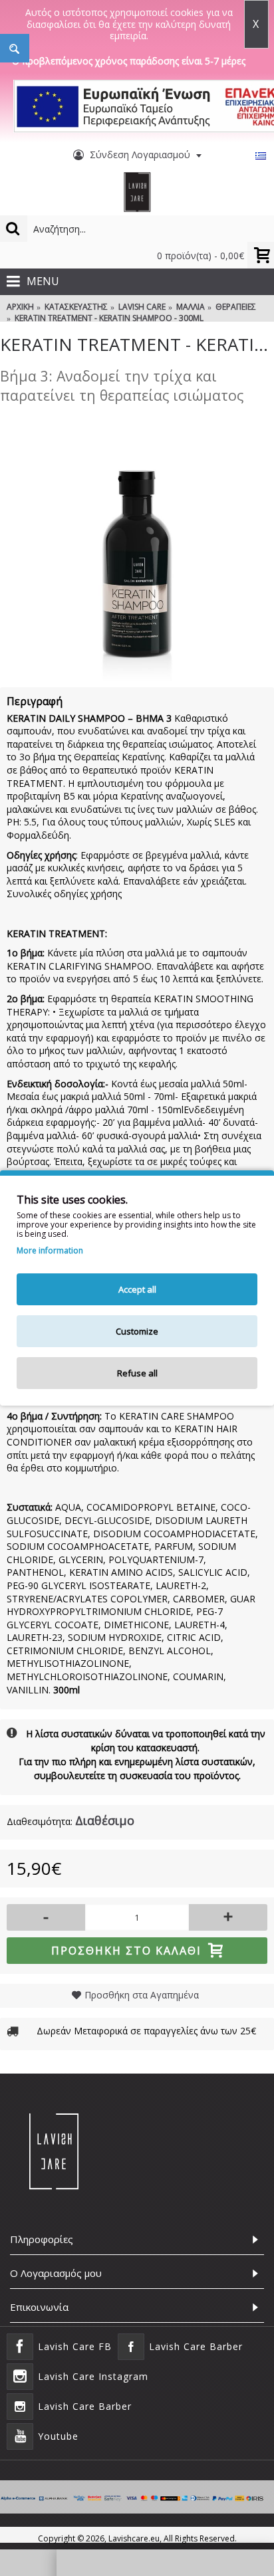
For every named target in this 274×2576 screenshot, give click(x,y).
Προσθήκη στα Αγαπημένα (142, 1995)
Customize (137, 1331)
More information (50, 1251)
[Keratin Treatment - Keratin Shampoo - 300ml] (137, 547)
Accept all (137, 1289)
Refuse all (137, 1373)
